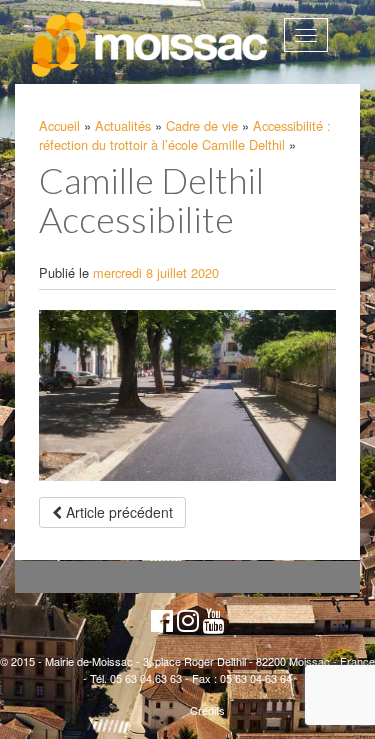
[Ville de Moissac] (151, 45)
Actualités (123, 125)
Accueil (59, 125)
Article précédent (117, 512)
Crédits (207, 710)
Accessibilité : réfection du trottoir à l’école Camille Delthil (185, 135)
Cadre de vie (202, 125)
